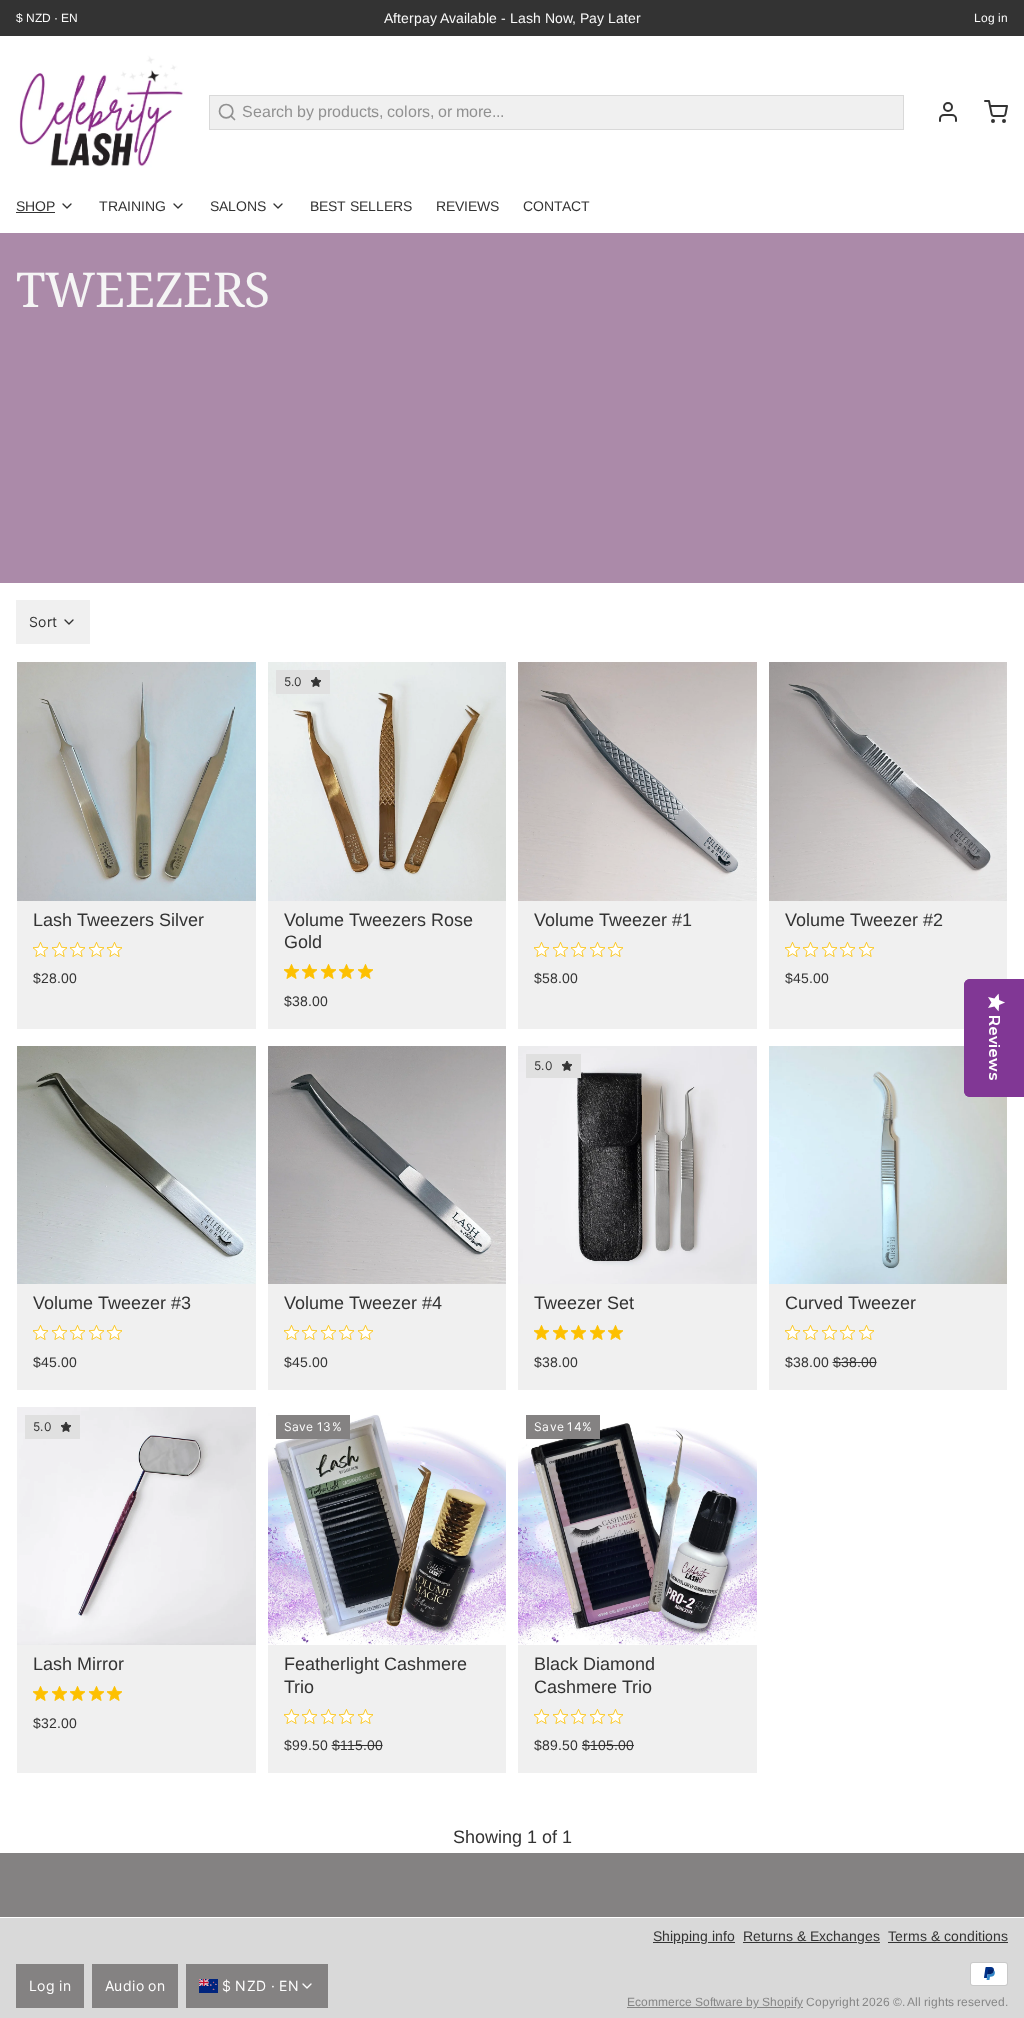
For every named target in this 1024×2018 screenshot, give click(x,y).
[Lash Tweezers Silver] (136, 781)
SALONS (238, 206)
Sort (43, 621)
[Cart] (988, 112)
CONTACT (556, 206)
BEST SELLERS (361, 206)
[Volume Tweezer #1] (637, 781)
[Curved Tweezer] (888, 1165)
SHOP (35, 206)
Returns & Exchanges (811, 1936)
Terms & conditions (948, 1936)
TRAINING (132, 206)
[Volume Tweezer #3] (136, 1165)
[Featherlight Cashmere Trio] (387, 1526)
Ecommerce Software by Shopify (715, 2002)
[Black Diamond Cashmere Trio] (637, 1526)
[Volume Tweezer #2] (888, 781)
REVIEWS (467, 206)
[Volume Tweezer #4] (387, 1165)
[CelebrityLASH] (100, 112)
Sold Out (888, 874)
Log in (991, 18)
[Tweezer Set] (637, 1165)
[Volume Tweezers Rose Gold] (387, 781)
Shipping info (694, 1936)
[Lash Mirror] (136, 1526)
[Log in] (940, 112)
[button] (637, 875)
